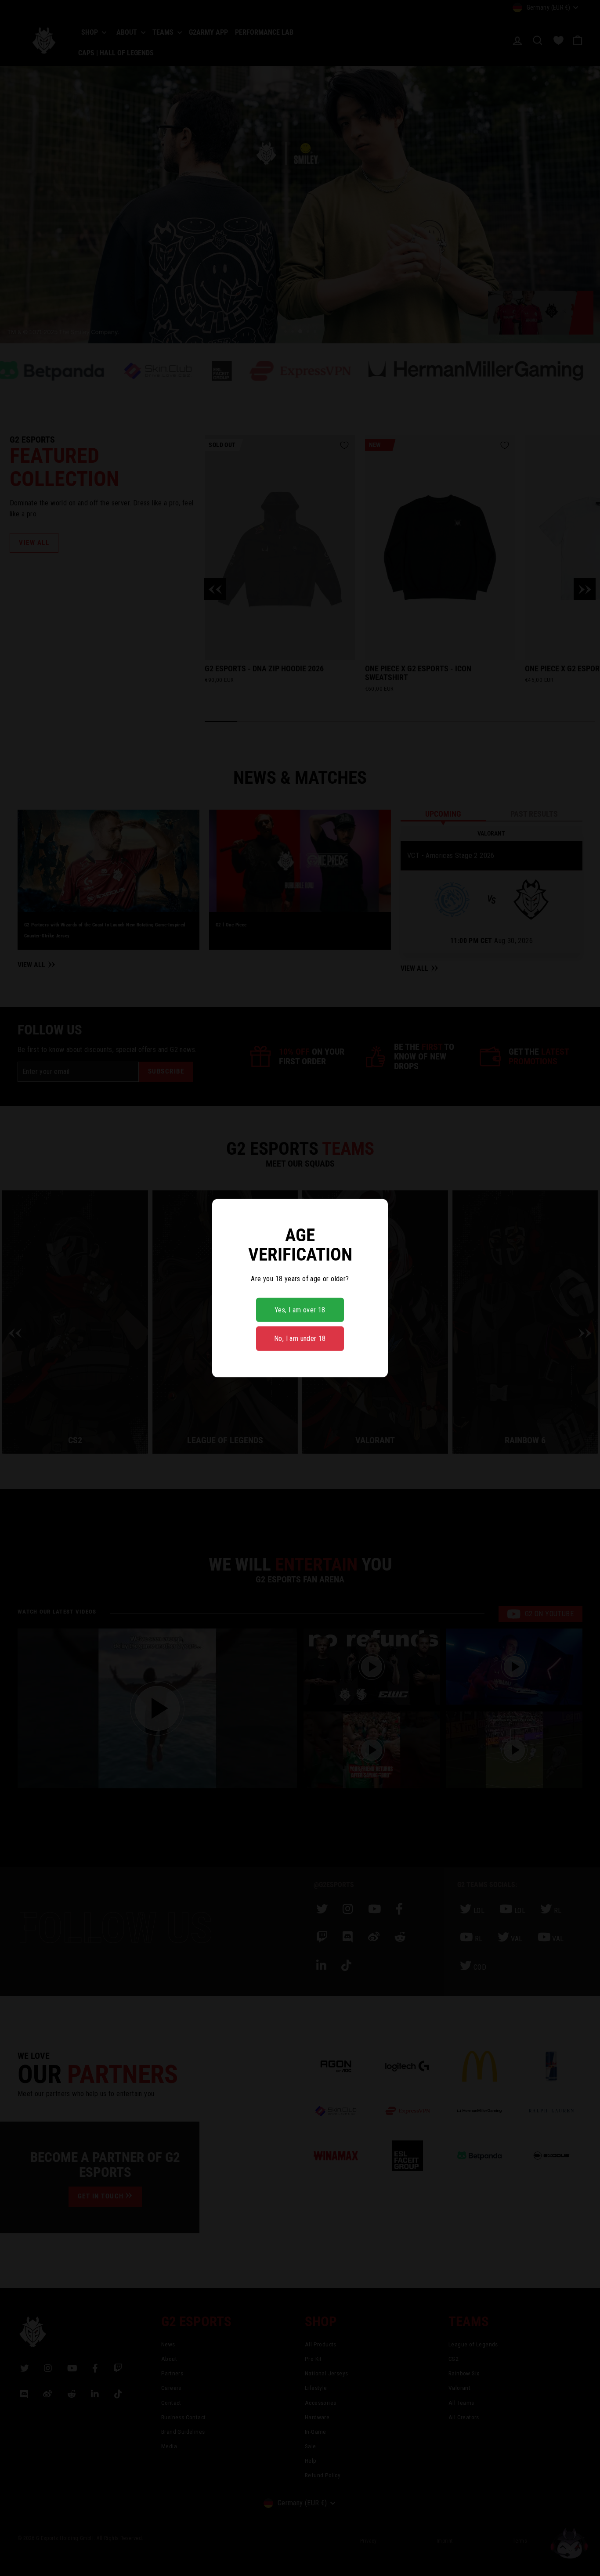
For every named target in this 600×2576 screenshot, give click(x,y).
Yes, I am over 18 (300, 1310)
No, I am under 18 (300, 1338)
